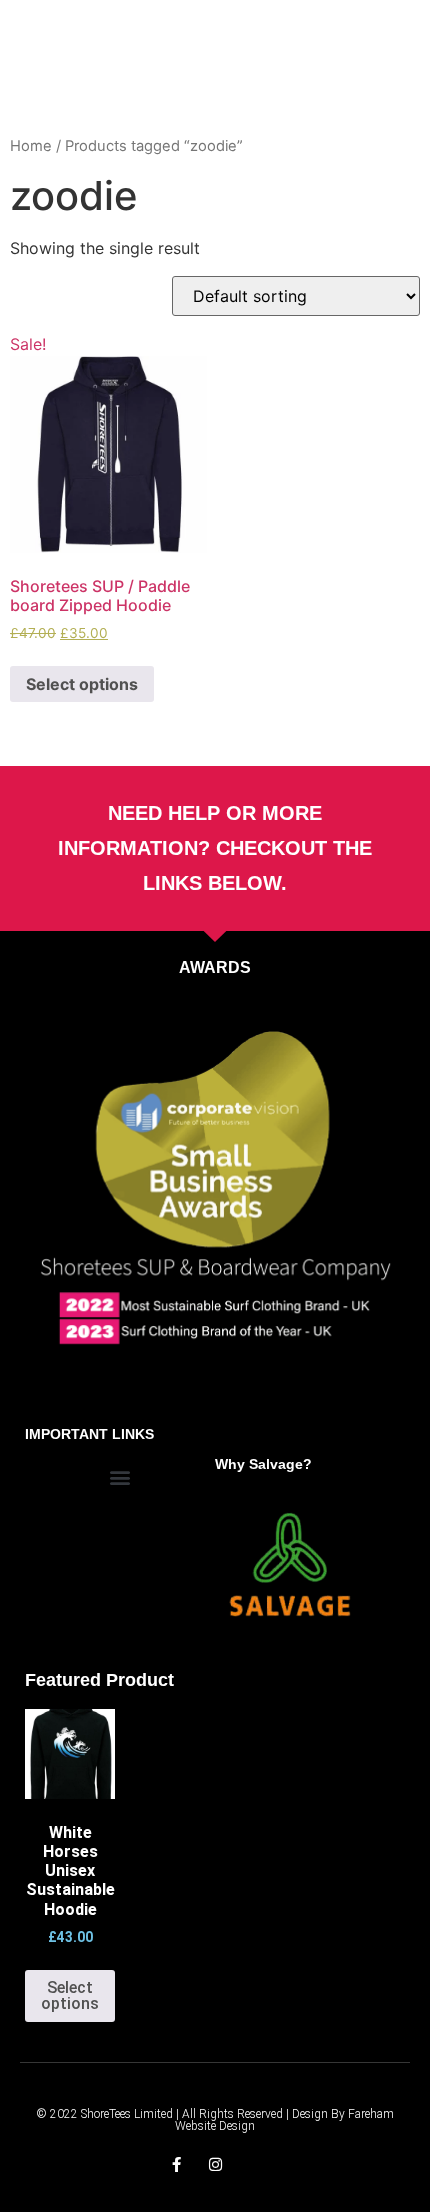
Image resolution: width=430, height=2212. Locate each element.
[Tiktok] (254, 2164)
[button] (120, 1477)
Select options (82, 684)
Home (31, 146)
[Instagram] (215, 2164)
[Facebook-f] (176, 2164)
